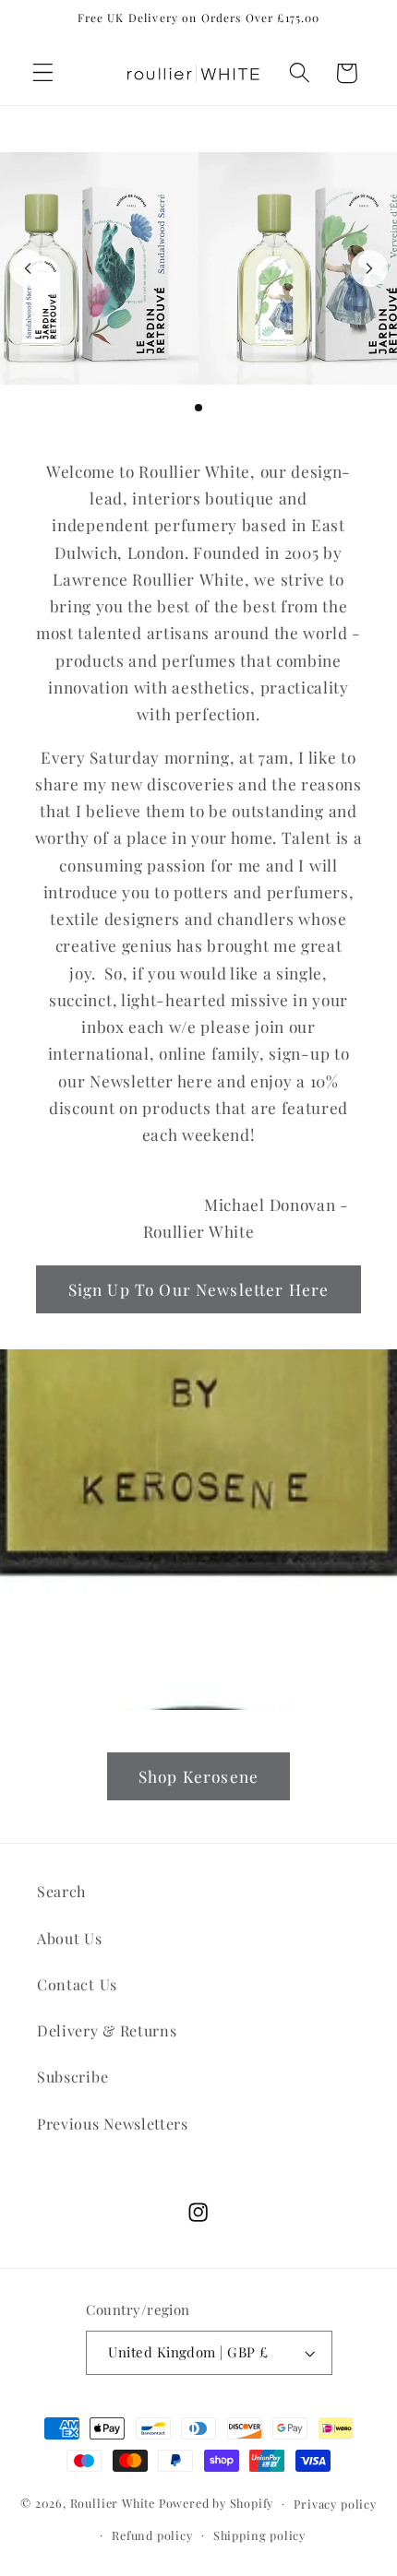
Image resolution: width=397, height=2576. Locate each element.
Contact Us (77, 1984)
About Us (70, 1938)
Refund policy (152, 2535)
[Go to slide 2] (184, 408)
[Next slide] (369, 268)
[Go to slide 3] (198, 408)
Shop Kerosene (198, 1776)
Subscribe (72, 2077)
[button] (43, 73)
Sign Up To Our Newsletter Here (199, 1289)
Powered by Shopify (217, 2503)
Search (61, 1891)
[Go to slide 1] (169, 408)
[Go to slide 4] (213, 408)
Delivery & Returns (107, 2030)
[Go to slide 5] (228, 408)
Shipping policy (259, 2535)
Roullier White (113, 2503)
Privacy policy (335, 2504)
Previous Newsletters (113, 2124)
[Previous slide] (28, 268)
